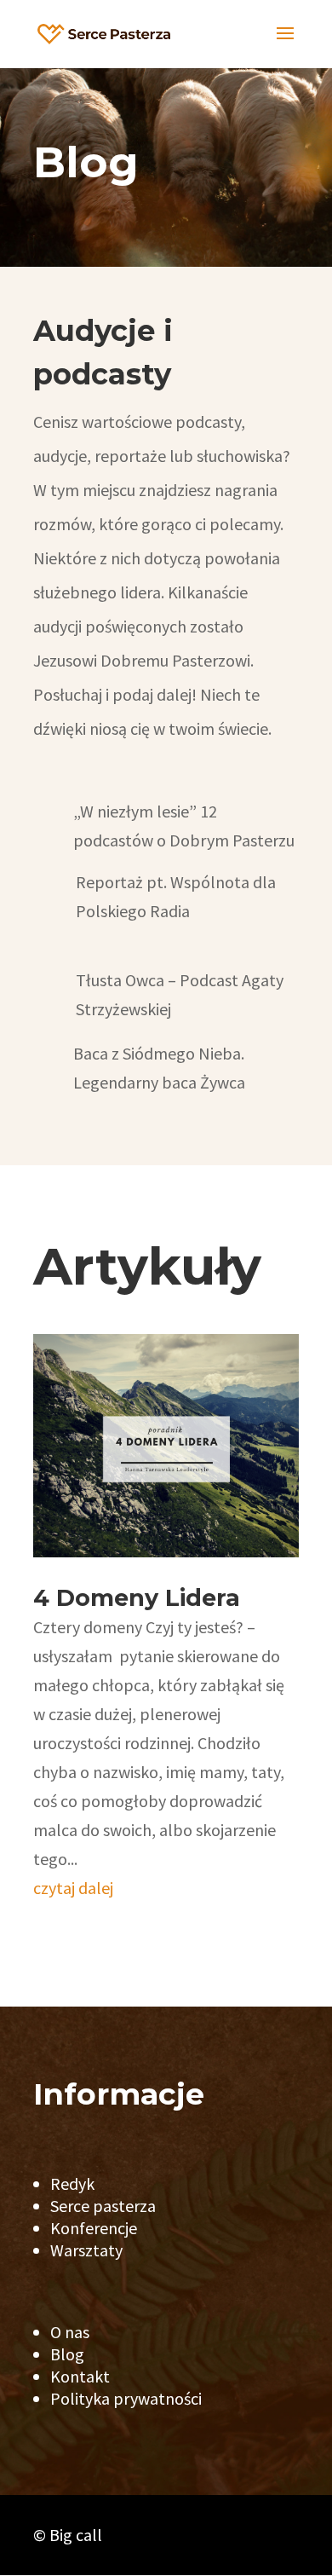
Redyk (72, 2183)
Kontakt (80, 2376)
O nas (70, 2332)
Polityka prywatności (126, 2398)
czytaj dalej (73, 1888)
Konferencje (94, 2228)
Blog (67, 2354)
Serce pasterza (103, 2206)
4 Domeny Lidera (137, 1598)
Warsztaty (86, 2250)
